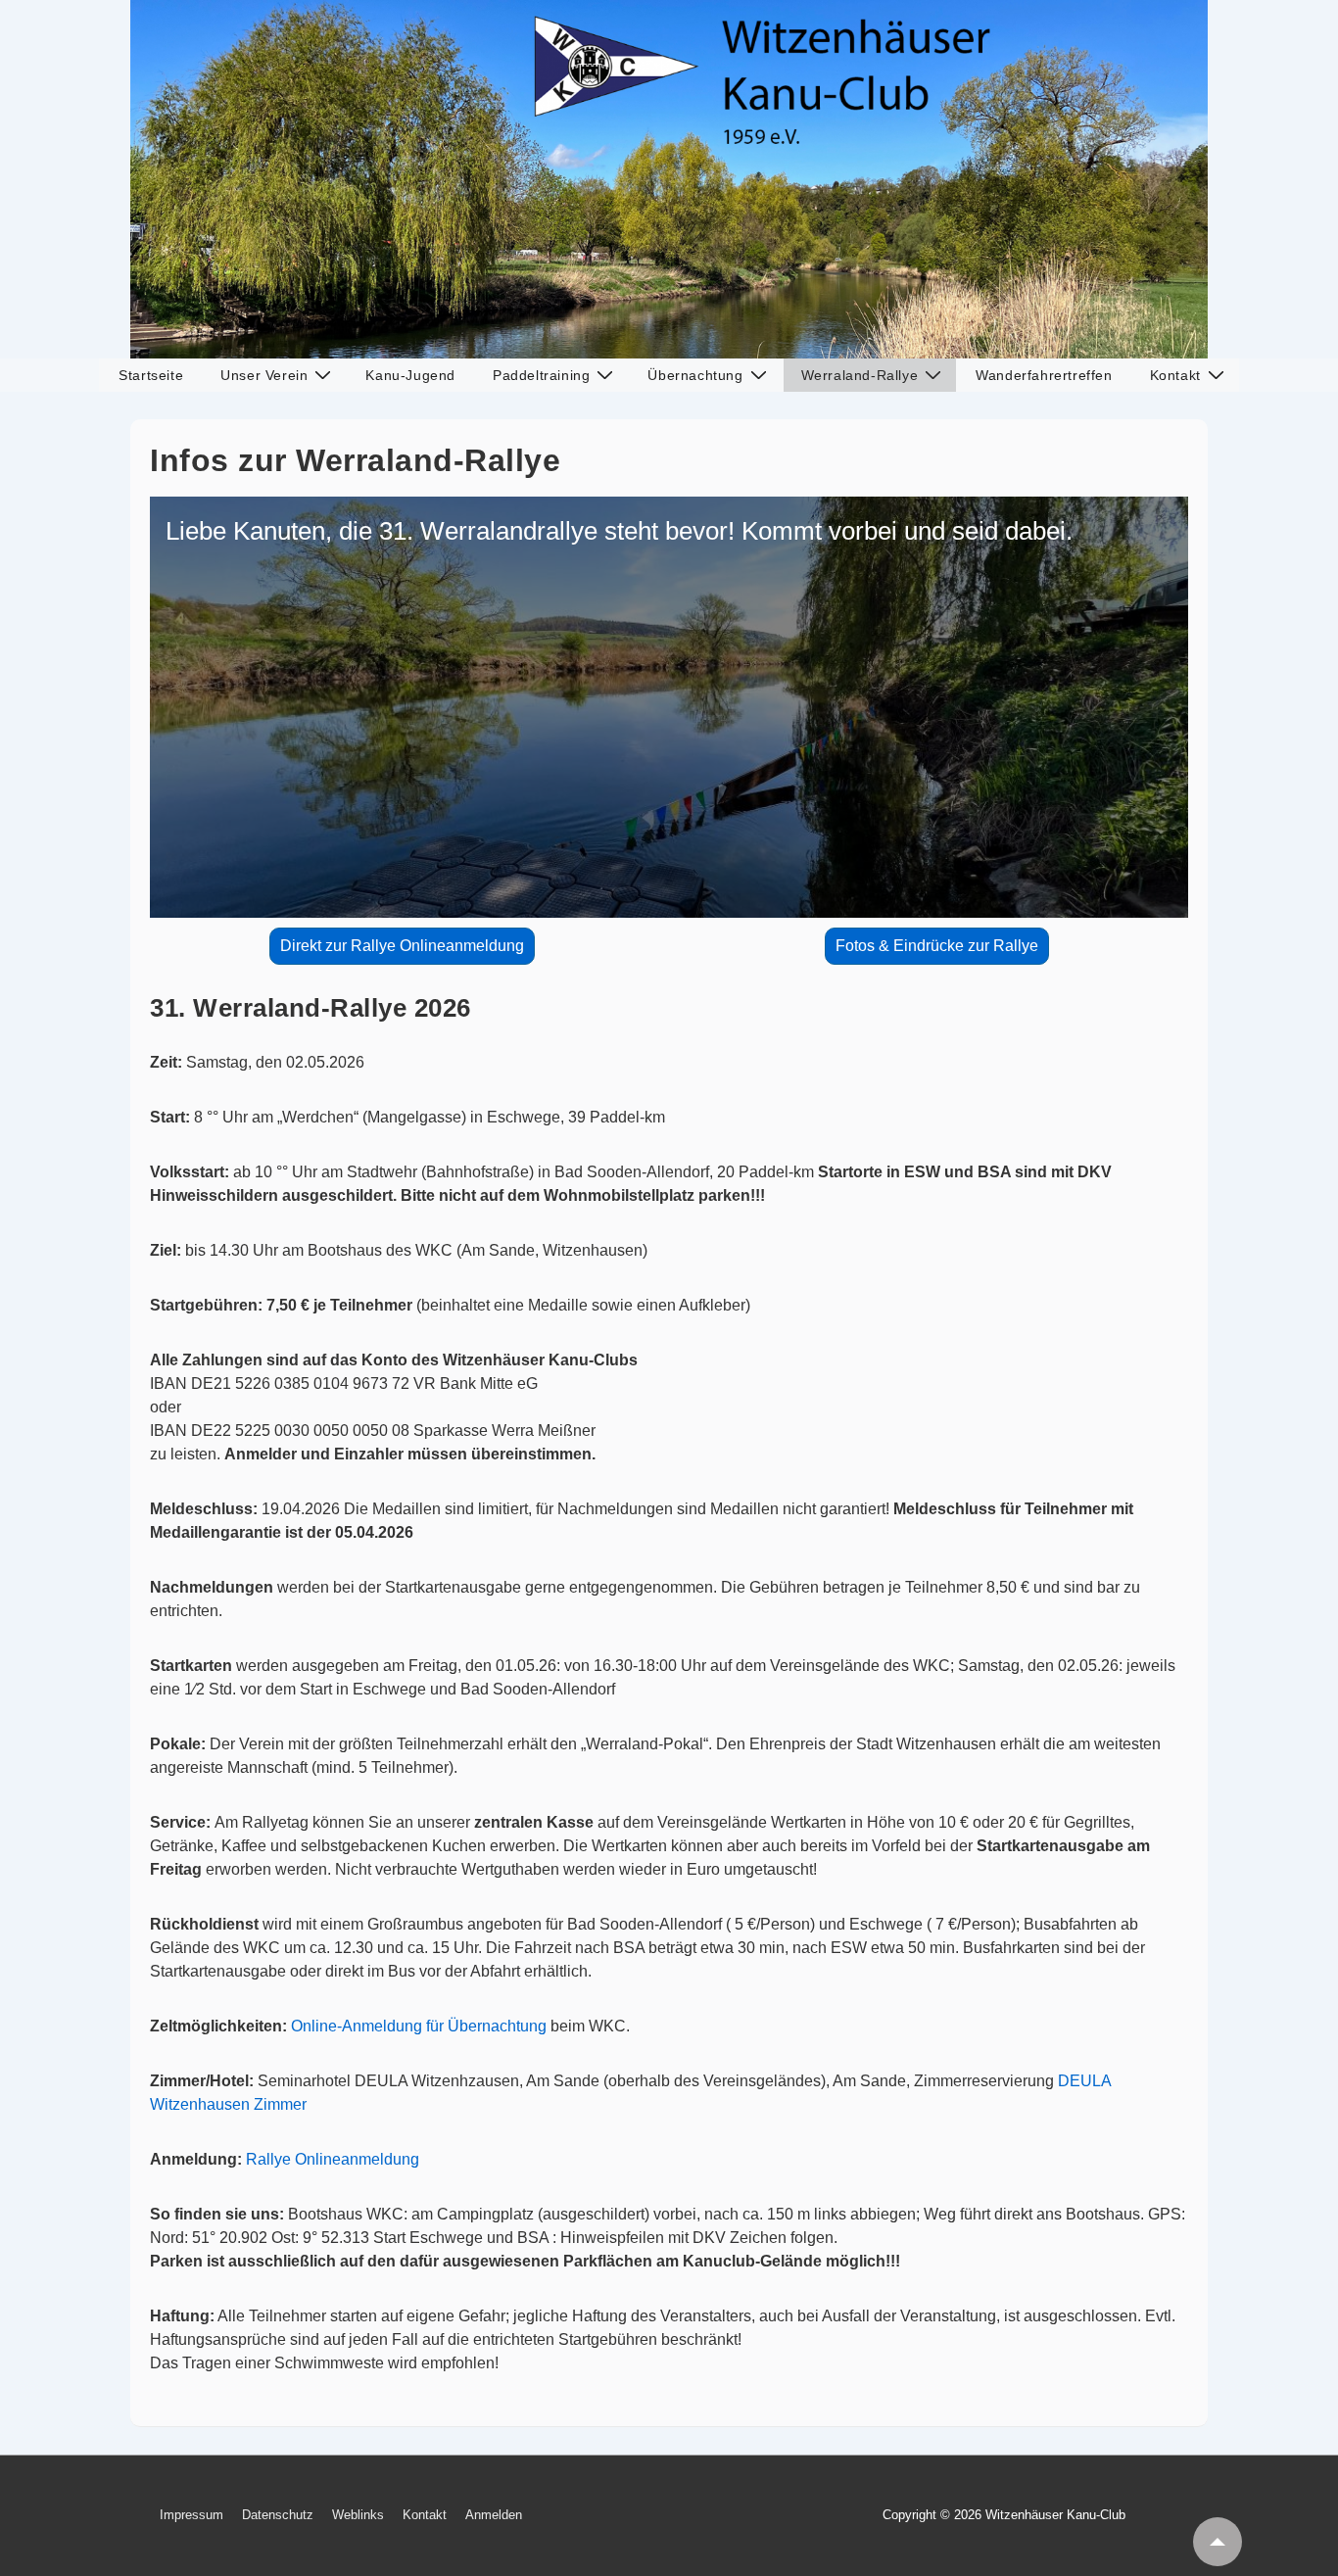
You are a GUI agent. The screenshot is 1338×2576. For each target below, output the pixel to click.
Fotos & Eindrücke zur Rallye (937, 946)
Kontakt (1175, 375)
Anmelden (494, 2515)
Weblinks (358, 2515)
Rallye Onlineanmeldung (333, 2159)
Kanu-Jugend (410, 375)
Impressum (191, 2515)
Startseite (151, 375)
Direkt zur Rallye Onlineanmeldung (402, 946)
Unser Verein (264, 375)
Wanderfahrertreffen (1044, 375)
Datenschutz (278, 2515)
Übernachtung (695, 375)
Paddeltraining (541, 375)
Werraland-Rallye (860, 375)
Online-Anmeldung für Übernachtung (419, 2026)
